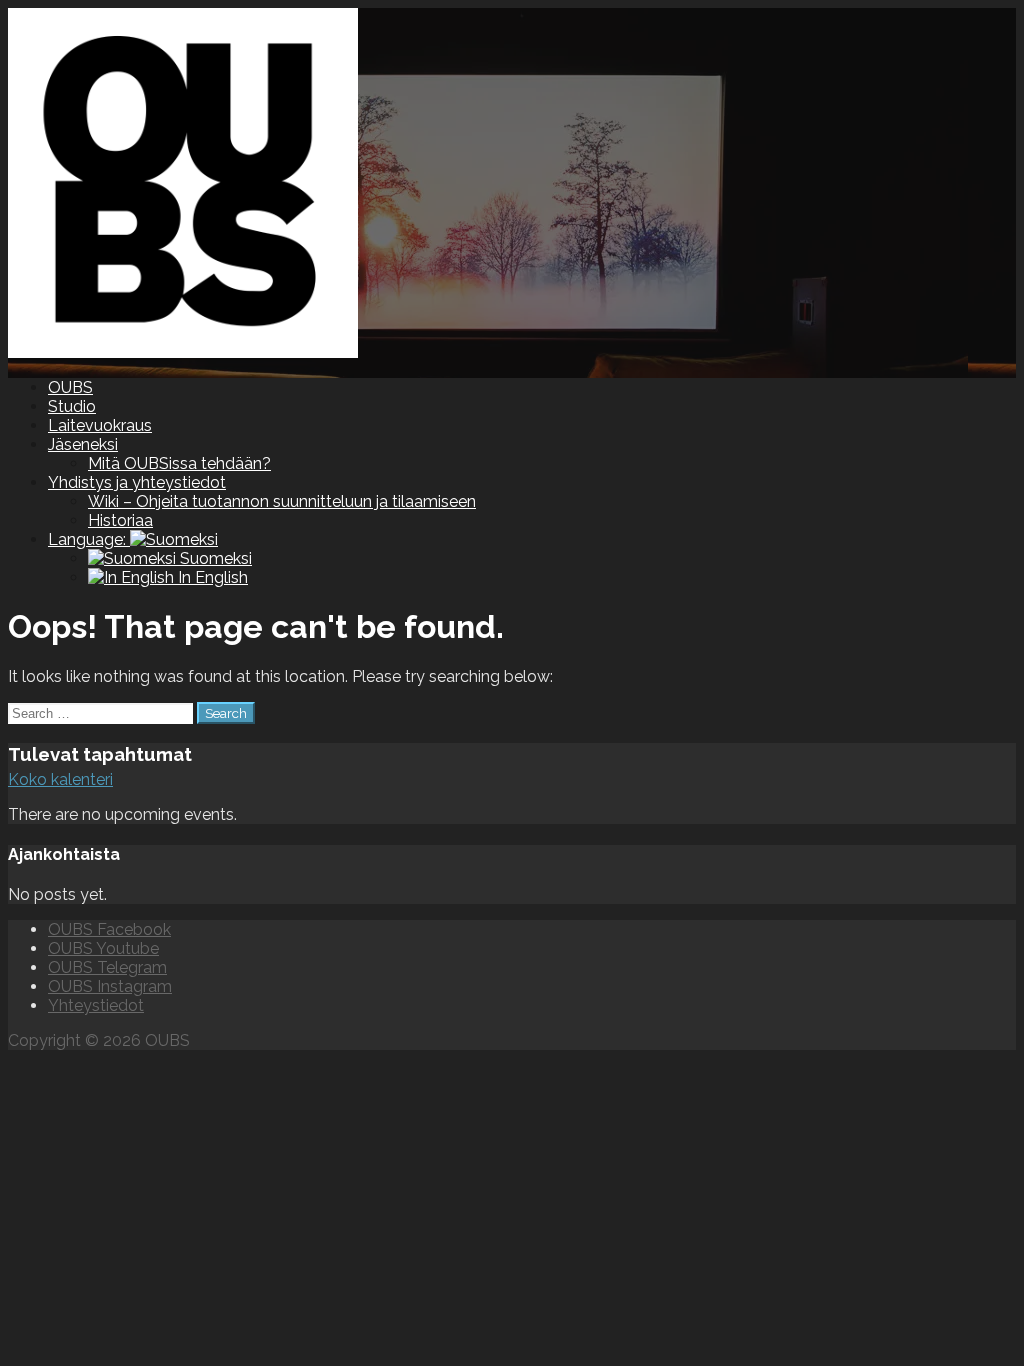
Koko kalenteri (60, 779)
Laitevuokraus (100, 425)
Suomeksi (214, 558)
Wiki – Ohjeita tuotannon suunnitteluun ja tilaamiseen (282, 501)
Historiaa (120, 520)
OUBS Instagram (110, 986)
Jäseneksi (83, 444)
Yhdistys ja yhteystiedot (137, 482)
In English (211, 577)
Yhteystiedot (96, 1005)
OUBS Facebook (109, 929)
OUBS (70, 387)
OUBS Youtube (103, 948)
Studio (72, 406)
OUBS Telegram (107, 967)
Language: (89, 539)
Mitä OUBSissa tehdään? (179, 463)
